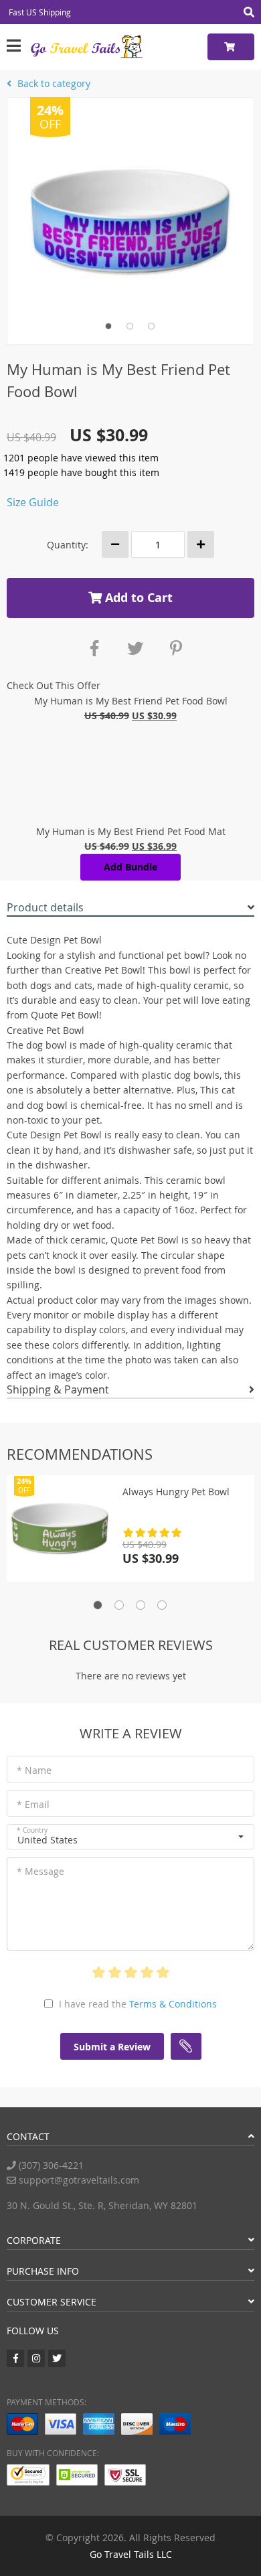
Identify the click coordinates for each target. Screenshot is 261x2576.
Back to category (53, 83)
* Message (40, 1871)
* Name (34, 1770)
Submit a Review (112, 2047)
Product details (45, 907)
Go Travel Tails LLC (131, 2554)
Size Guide (33, 502)
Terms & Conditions (173, 2004)
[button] (130, 1837)
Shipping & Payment (58, 1389)
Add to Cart (137, 598)
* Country (32, 1830)
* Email (33, 1804)
